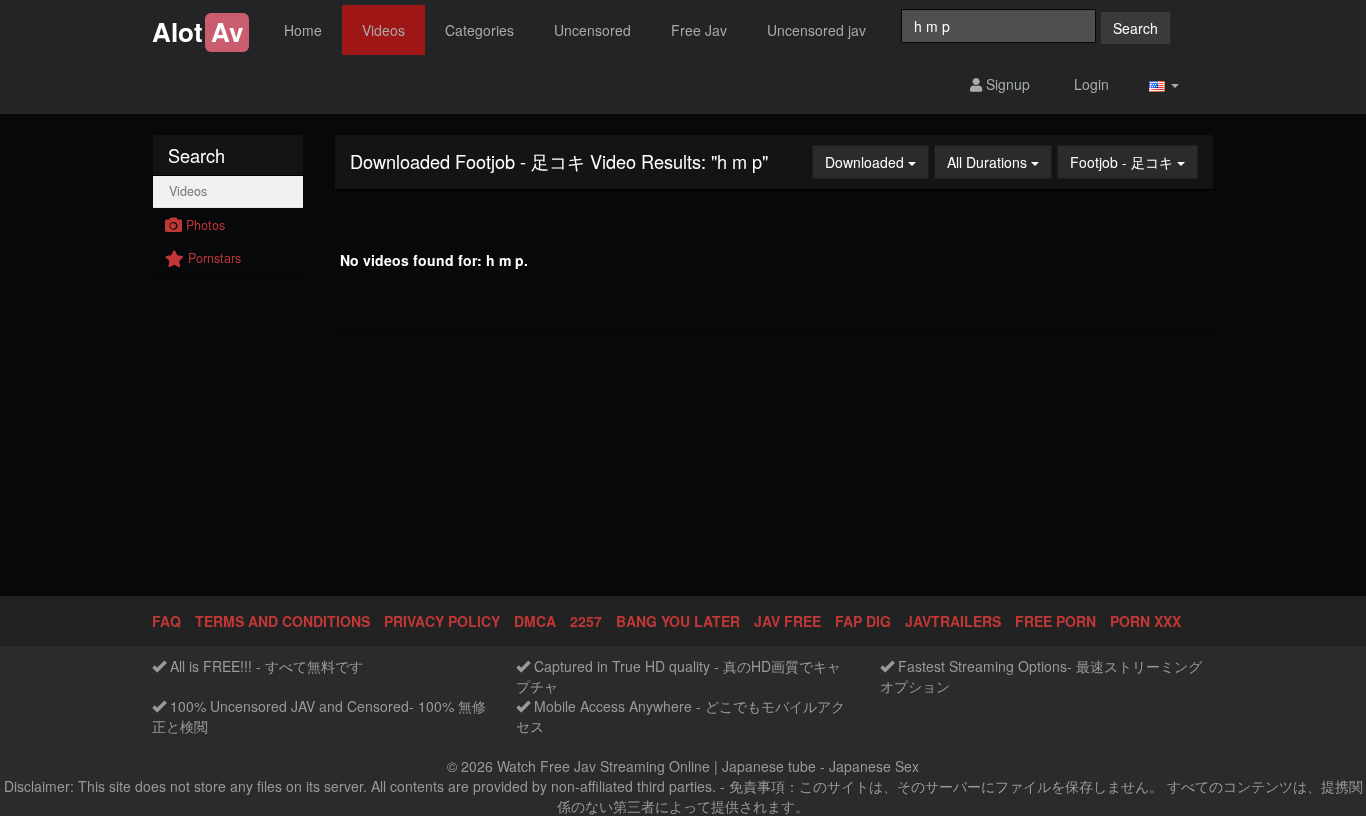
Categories (479, 30)
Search (1135, 28)
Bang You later (678, 621)
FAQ (166, 621)
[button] (1164, 84)
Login (1089, 84)
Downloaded (877, 161)
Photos (203, 225)
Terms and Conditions (282, 621)
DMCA (535, 621)
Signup (1006, 84)
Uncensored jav (816, 30)
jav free (787, 621)
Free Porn (1055, 621)
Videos (383, 30)
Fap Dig (863, 621)
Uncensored (592, 30)
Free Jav (699, 30)
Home (303, 30)
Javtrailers (953, 621)
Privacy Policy (442, 621)
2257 (586, 621)
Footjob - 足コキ (1134, 161)
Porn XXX (1145, 621)
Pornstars (212, 258)
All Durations (999, 161)
